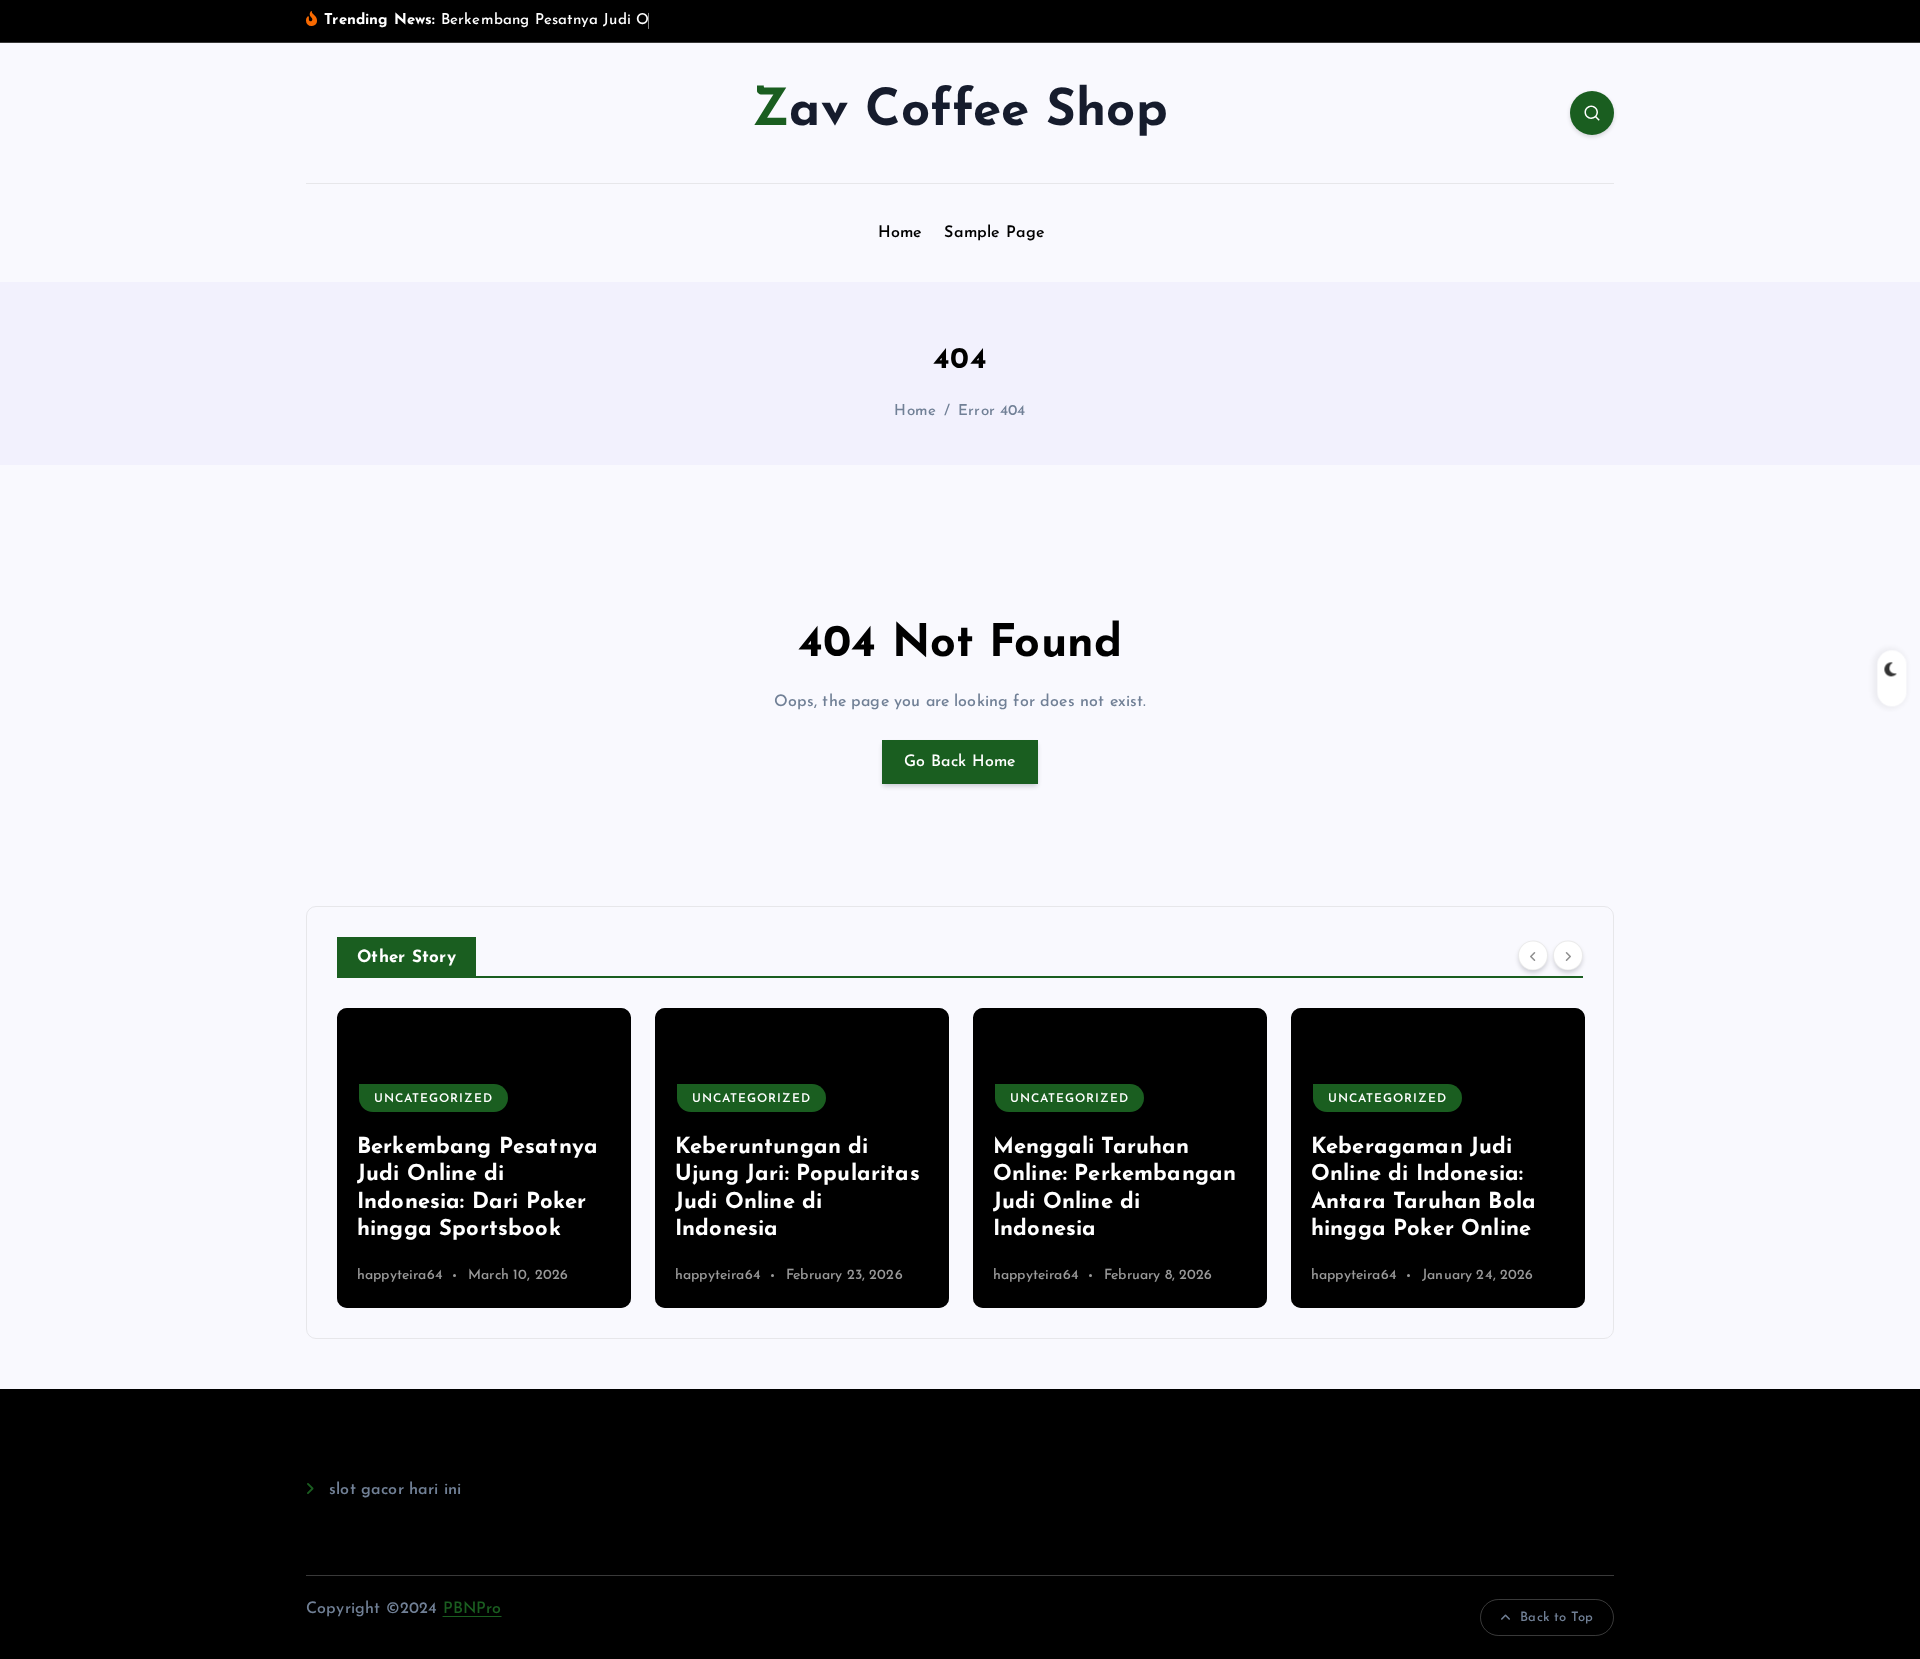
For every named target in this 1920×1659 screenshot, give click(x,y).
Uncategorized (433, 1099)
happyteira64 (400, 1275)
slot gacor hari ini (395, 1490)
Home (900, 233)
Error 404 (991, 411)
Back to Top (1556, 1617)
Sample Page (994, 233)
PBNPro (472, 1609)
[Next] (1568, 955)
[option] (484, 1158)
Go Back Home (960, 762)
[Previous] (1533, 955)
